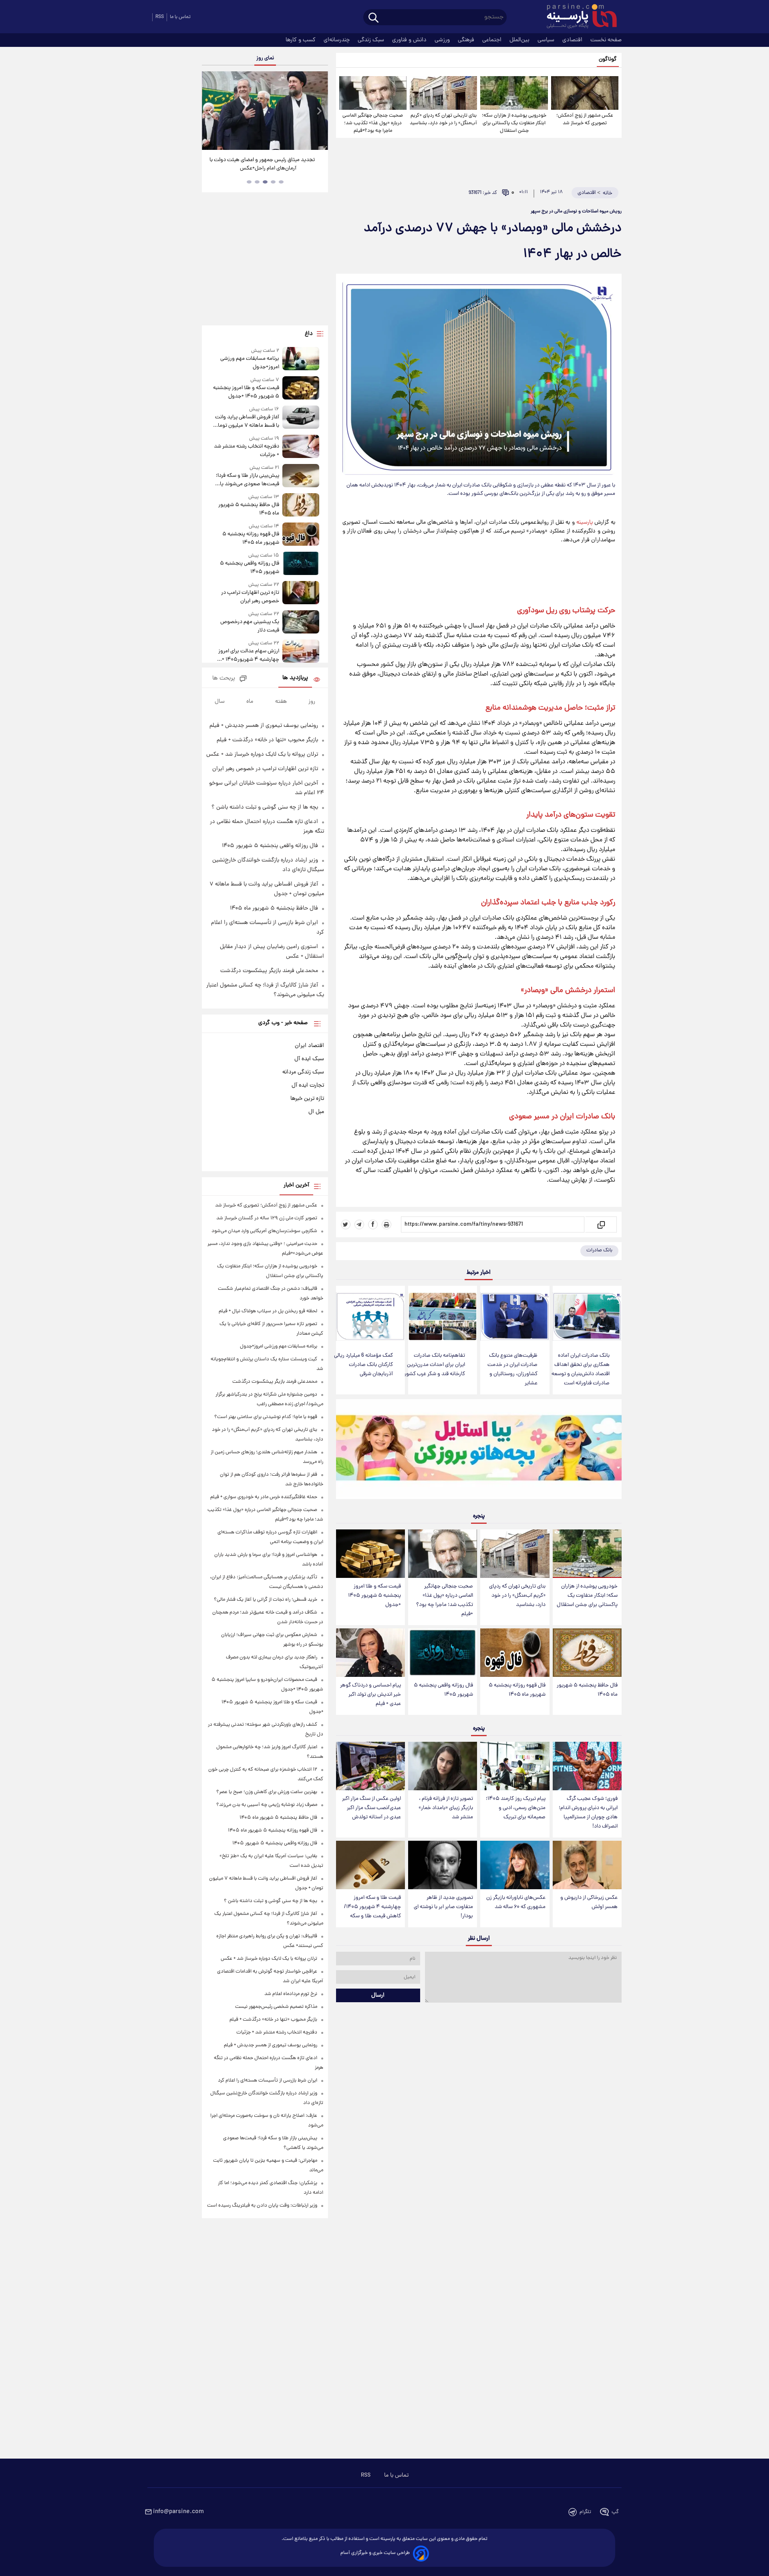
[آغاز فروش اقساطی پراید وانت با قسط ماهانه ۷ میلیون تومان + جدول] (301, 418)
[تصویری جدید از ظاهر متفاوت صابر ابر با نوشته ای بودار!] (443, 1865)
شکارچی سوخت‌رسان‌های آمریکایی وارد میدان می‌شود (264, 1231)
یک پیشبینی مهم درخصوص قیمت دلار (250, 626)
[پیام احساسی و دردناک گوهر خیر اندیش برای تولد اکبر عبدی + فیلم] (370, 1653)
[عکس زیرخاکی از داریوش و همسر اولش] (587, 1865)
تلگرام (585, 2512)
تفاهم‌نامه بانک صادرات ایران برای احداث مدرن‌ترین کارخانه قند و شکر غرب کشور (435, 1365)
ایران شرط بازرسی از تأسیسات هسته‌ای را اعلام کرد (268, 2081)
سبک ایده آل (309, 1059)
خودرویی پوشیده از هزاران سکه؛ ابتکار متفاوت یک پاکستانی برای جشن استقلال (514, 123)
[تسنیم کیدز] (479, 1451)
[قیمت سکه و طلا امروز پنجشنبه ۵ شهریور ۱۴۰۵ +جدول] (370, 1554)
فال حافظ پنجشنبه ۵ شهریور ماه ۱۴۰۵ (587, 1690)
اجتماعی (493, 40)
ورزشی (443, 40)
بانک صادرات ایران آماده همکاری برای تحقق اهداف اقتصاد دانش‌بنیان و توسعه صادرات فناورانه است (581, 1370)
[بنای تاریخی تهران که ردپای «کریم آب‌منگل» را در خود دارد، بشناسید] (443, 93)
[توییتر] (346, 1224)
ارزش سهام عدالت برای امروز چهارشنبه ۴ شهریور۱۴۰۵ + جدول (249, 656)
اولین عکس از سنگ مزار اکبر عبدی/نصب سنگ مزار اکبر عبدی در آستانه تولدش (371, 1808)
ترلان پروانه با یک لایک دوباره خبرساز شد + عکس (262, 754)
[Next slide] (319, 112)
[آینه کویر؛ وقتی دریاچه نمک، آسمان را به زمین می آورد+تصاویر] (265, 111)
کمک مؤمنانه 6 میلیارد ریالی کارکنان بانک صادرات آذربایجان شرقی (363, 1365)
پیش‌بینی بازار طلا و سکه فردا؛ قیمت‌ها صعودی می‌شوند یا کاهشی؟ (247, 480)
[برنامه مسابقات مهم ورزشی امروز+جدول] (301, 359)
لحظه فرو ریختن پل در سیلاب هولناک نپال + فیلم (268, 1311)
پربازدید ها (295, 678)
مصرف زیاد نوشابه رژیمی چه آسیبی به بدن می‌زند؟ (267, 1805)
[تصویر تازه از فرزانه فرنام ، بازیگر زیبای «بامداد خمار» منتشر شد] (443, 1766)
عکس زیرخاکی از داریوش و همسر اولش (589, 1902)
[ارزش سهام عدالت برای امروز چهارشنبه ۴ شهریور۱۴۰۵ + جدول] (301, 652)
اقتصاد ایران (309, 1046)
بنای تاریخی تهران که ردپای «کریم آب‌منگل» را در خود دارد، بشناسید (443, 119)
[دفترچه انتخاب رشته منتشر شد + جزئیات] (301, 447)
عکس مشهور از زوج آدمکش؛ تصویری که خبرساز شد (585, 119)
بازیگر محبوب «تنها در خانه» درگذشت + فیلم (267, 740)
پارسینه (585, 522)
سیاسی (547, 40)
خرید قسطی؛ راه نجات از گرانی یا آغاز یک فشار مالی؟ (266, 1600)
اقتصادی (573, 40)
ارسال (378, 1995)
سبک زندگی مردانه (303, 1072)
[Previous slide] (211, 112)
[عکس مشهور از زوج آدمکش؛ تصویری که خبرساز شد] (585, 93)
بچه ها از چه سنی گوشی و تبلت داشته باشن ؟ (265, 807)
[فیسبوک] (373, 1224)
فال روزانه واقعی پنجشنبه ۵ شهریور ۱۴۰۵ (443, 1690)
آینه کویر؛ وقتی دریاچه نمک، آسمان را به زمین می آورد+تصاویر (262, 164)
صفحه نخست (606, 40)
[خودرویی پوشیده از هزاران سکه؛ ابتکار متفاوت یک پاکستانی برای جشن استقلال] (514, 93)
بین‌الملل (520, 40)
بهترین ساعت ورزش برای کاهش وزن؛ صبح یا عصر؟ (267, 1792)
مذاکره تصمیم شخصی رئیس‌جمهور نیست (276, 2007)
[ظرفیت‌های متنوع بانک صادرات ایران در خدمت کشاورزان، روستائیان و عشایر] (515, 1316)
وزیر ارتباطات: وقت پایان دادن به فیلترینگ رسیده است (262, 2206)
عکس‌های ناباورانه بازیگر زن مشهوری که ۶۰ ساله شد (516, 1902)
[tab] (281, 182)
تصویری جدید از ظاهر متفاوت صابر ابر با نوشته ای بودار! (443, 1907)
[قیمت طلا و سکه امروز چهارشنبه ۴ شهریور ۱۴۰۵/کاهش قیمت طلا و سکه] (370, 1865)
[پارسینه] (578, 17)
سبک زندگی (372, 40)
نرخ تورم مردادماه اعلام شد (291, 1994)
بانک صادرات (599, 1250)
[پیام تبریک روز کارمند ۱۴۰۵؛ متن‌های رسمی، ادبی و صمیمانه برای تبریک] (515, 1766)
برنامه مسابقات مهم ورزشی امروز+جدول (250, 363)
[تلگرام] (359, 1224)
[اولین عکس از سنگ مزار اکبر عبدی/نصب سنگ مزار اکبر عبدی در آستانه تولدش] (370, 1766)
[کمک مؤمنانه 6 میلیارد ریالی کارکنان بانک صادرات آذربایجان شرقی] (370, 1316)
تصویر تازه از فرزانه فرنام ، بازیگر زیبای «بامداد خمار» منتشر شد (446, 1808)
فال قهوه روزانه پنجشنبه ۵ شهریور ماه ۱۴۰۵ (517, 1690)
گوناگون (608, 60)
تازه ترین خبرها (307, 1099)
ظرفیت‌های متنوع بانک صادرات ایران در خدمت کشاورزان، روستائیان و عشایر (512, 1370)
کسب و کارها (301, 40)
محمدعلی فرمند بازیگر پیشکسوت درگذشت (269, 971)
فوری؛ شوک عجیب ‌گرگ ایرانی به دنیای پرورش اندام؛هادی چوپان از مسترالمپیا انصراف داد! (588, 1813)
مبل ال (316, 1112)
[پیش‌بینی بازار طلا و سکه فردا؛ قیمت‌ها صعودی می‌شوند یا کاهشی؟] (301, 476)
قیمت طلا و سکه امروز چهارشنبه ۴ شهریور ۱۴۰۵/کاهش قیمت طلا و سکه (372, 1907)
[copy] (601, 1224)
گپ (615, 2512)
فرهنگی (467, 40)
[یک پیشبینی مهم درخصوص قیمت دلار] (301, 622)
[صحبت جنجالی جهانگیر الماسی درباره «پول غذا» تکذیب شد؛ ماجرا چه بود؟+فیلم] (373, 93)
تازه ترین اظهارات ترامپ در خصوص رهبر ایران (250, 597)
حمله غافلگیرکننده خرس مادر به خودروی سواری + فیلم (264, 1497)
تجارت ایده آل (308, 1085)
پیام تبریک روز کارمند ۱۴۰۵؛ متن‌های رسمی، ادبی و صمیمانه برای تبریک (516, 1808)
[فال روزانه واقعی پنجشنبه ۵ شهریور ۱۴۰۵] (443, 1653)
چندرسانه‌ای (337, 40)
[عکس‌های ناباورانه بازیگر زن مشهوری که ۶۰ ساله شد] (515, 1865)
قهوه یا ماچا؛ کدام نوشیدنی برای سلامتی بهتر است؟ (266, 1417)
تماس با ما (180, 17)
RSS (160, 17)
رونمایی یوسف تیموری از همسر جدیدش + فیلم (264, 726)
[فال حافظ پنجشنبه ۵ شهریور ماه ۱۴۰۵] (587, 1653)
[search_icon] (373, 18)
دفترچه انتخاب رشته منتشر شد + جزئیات (246, 451)
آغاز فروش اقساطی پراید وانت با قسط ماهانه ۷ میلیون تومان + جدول (247, 422)
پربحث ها (224, 679)
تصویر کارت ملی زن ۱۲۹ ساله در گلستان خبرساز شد (267, 1218)
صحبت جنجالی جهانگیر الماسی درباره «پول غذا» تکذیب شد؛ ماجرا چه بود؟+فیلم (373, 123)
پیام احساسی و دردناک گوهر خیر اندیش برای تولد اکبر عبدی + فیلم (370, 1695)
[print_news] (387, 1224)
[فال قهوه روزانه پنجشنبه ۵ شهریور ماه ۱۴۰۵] (515, 1653)
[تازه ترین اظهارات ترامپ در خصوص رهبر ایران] (301, 593)
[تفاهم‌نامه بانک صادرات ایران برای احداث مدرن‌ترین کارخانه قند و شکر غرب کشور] (443, 1316)
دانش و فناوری (410, 40)
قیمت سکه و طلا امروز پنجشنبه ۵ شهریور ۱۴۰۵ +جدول (374, 1596)
